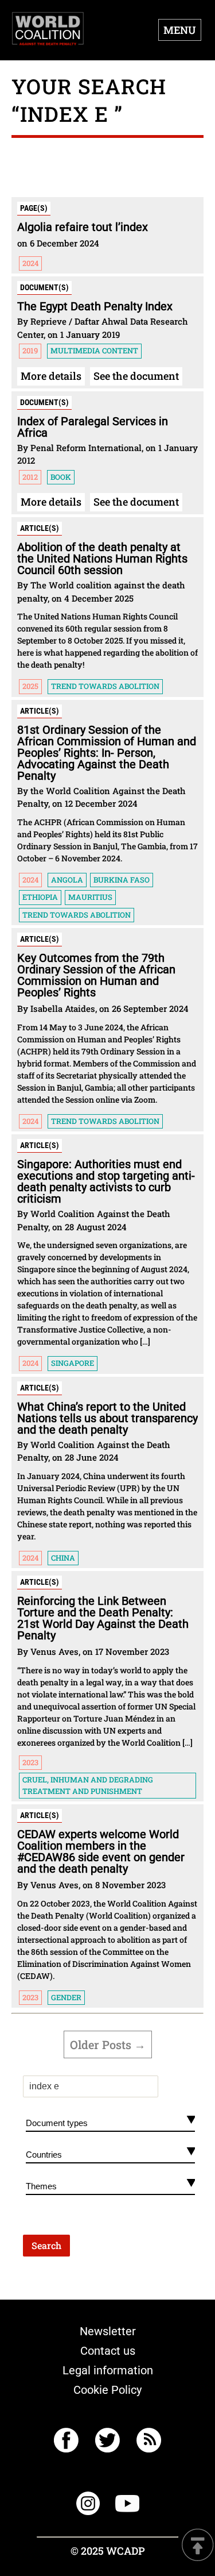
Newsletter (108, 2331)
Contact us (108, 2351)
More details (51, 376)
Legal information (108, 2370)
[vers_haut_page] (198, 2546)
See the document (136, 376)
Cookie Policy (107, 2390)
